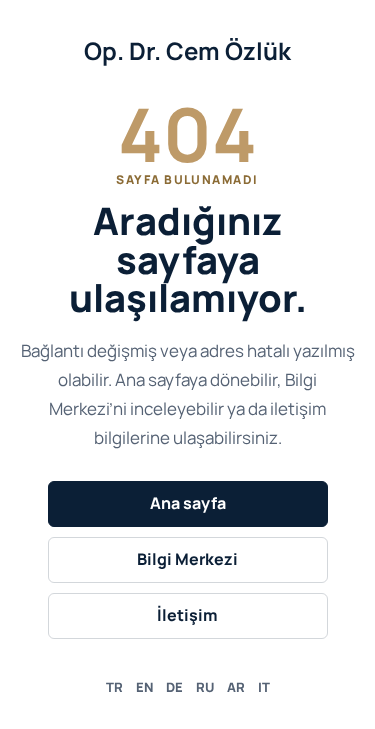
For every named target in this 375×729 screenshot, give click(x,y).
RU (205, 687)
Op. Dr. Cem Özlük (187, 50)
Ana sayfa (188, 503)
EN (144, 687)
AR (236, 687)
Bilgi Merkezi (187, 559)
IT (264, 687)
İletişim (187, 615)
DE (174, 687)
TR (114, 687)
